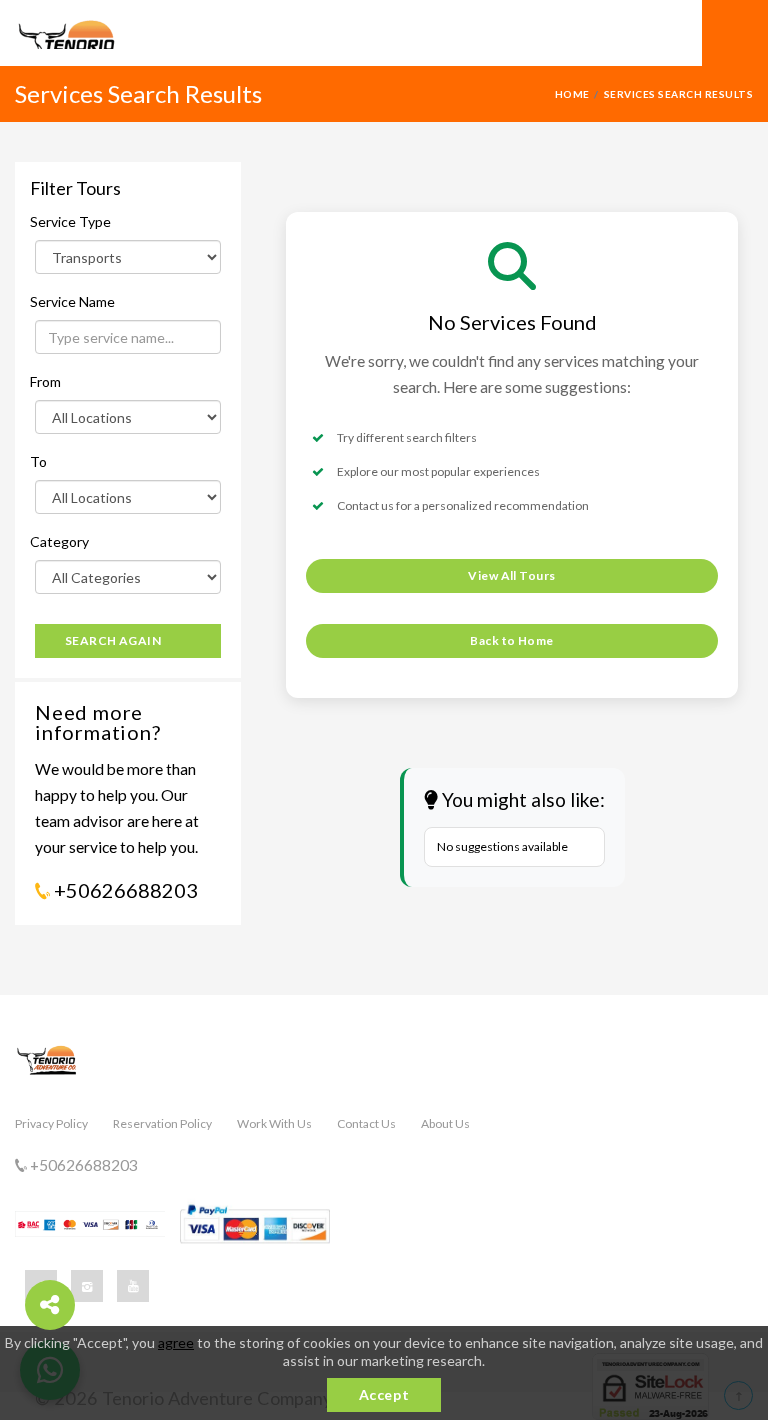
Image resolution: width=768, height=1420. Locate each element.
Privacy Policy (51, 1123)
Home (572, 94)
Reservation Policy (162, 1123)
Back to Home (512, 640)
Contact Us (366, 1123)
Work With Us (274, 1123)
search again (113, 640)
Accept (384, 1394)
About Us (445, 1123)
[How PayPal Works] (255, 1224)
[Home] (384, 1070)
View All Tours (512, 575)
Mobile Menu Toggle (735, 33)
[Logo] (115, 34)
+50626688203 (124, 890)
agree (176, 1342)
